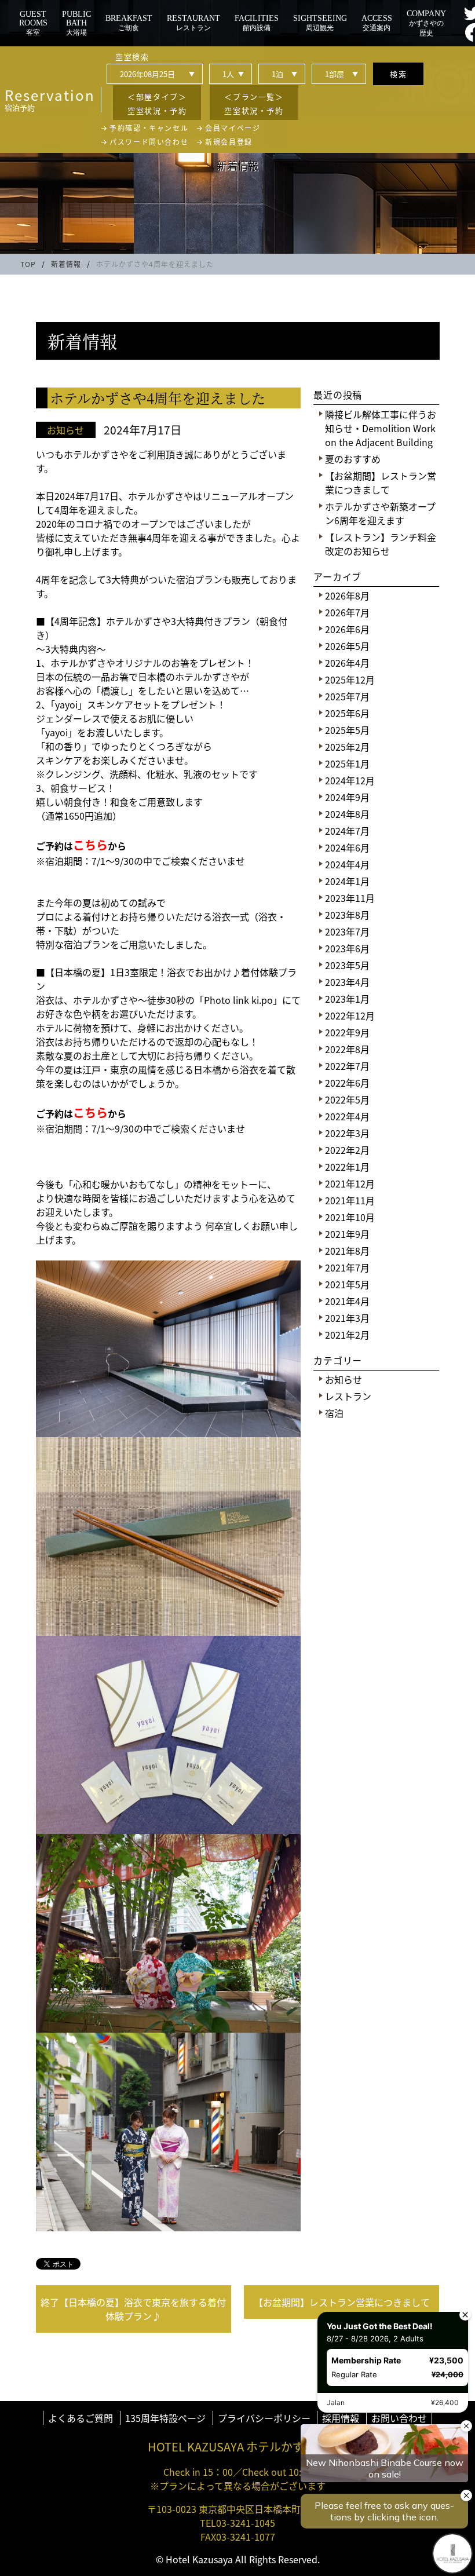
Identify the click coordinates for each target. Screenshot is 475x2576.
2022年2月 (347, 1150)
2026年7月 (347, 612)
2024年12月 (350, 780)
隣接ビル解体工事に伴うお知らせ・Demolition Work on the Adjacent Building (381, 428)
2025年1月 (347, 763)
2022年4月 (347, 1116)
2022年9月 (347, 1032)
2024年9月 (347, 797)
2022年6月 (347, 1083)
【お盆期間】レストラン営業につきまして (381, 483)
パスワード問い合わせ (149, 142)
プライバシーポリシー (264, 2418)
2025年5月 (347, 730)
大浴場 (76, 23)
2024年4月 (347, 864)
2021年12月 (350, 1183)
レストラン (348, 1396)
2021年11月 (350, 1200)
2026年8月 (347, 595)
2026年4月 (347, 663)
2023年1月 (347, 999)
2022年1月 (347, 1167)
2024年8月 (347, 814)
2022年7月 (347, 1066)
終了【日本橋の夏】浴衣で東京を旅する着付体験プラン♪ (133, 2309)
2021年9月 (347, 1234)
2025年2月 (347, 747)
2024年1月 (347, 881)
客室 (33, 23)
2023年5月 (347, 965)
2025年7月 (347, 696)
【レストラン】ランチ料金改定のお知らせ (381, 544)
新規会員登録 (229, 142)
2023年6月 (347, 948)
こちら (90, 845)
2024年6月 (347, 847)
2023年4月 (347, 982)
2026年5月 (347, 646)
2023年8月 (347, 915)
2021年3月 (347, 1318)
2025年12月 (350, 679)
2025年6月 (347, 713)
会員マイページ (233, 128)
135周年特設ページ (165, 2418)
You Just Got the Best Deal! (379, 2325)
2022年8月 (347, 1049)
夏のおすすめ (353, 459)
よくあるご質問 (81, 2418)
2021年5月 (347, 1284)
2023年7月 (347, 931)
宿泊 (334, 1413)
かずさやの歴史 (426, 23)
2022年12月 (350, 1015)
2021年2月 (347, 1335)
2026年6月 (347, 629)
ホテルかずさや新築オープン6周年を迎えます (380, 513)
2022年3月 (347, 1133)
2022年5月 (347, 1099)
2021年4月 (347, 1301)
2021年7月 (347, 1267)
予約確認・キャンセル (149, 128)
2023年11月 (350, 898)
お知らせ (344, 1379)
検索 (398, 74)
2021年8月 (347, 1251)
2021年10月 (350, 1217)
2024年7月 (347, 831)
